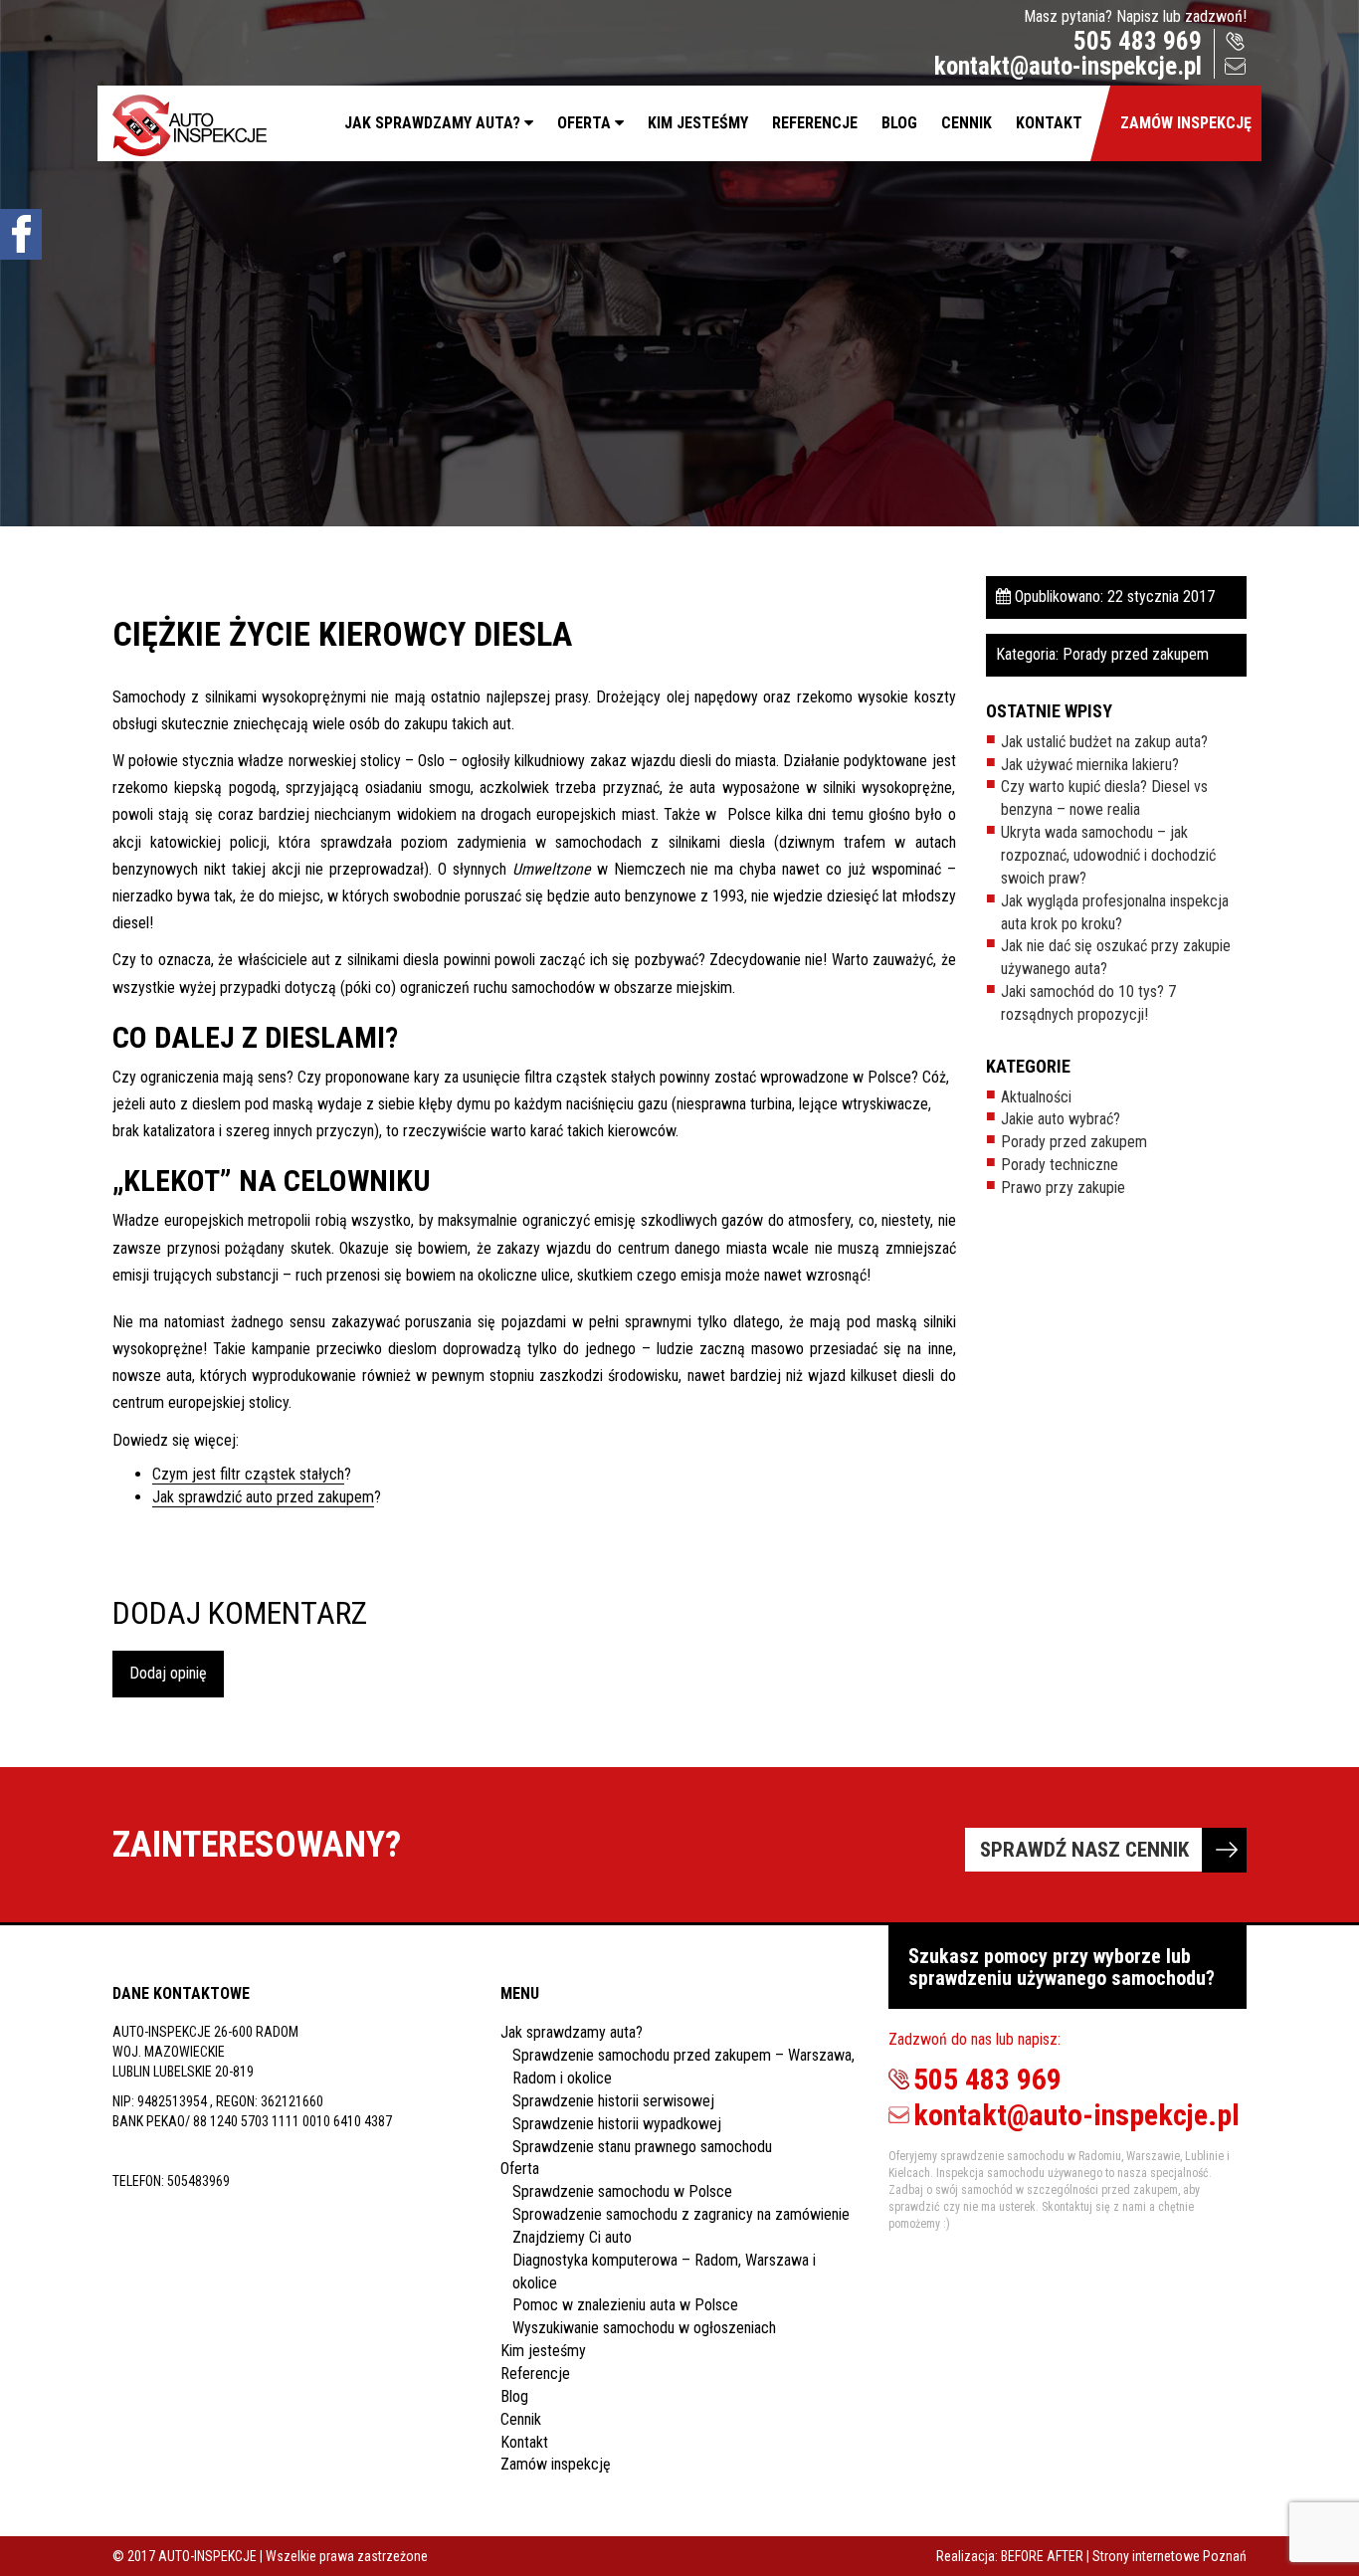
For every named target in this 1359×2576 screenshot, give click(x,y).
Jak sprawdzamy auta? (432, 123)
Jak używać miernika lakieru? (1090, 765)
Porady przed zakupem (1136, 654)
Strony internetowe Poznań (1169, 2556)
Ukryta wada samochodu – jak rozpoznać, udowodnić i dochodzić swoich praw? (1108, 855)
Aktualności (1036, 1097)
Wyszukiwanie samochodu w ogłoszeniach (644, 2328)
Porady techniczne (1060, 1165)
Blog (899, 123)
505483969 (198, 2181)
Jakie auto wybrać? (1061, 1119)
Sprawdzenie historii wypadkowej (617, 2124)
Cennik (967, 123)
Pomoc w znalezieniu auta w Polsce (625, 2305)
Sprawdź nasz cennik (1084, 1850)
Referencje (815, 123)
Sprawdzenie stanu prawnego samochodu (642, 2147)
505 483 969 (1138, 41)
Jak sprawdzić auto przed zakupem (263, 1497)
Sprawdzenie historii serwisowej (613, 2101)
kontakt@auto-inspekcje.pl (1068, 66)
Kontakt (1049, 123)
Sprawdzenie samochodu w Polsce (622, 2191)
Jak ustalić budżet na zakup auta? (1104, 742)
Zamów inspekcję (1186, 123)
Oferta (584, 123)
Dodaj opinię (168, 1673)
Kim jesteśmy (698, 123)
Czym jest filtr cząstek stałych (248, 1474)
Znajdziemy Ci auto (572, 2237)
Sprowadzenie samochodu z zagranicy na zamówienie (681, 2214)
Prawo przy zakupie (1063, 1188)
